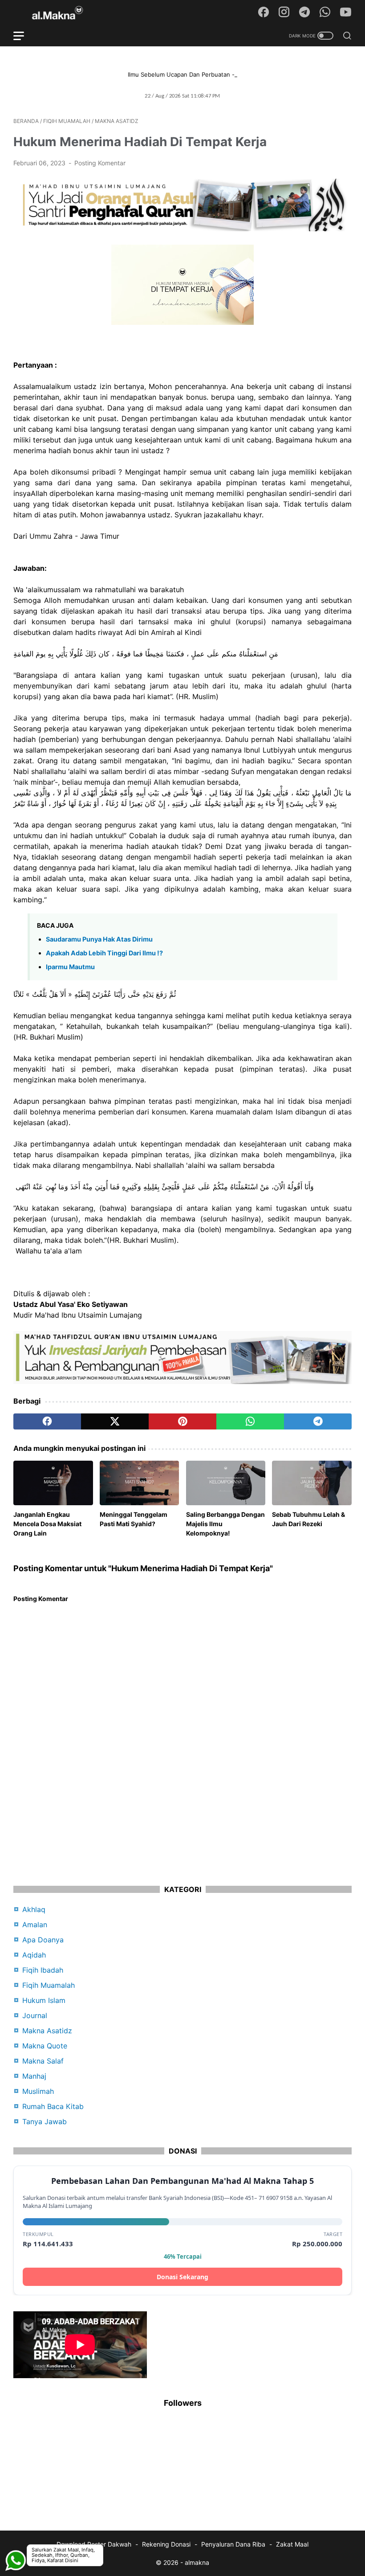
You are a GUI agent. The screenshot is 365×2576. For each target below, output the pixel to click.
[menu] (24, 36)
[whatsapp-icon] (325, 12)
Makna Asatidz (47, 2031)
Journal (35, 2015)
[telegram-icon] (304, 12)
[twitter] (115, 1421)
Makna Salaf (43, 2061)
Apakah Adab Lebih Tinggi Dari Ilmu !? (104, 953)
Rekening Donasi (166, 2544)
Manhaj (34, 2076)
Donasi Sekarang (182, 2277)
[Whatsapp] (16, 2538)
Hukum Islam (44, 2000)
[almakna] (63, 13)
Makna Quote (45, 2046)
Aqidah (34, 1955)
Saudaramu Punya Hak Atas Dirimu (99, 939)
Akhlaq (34, 1909)
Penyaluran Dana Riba (233, 2544)
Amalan (35, 1925)
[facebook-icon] (264, 12)
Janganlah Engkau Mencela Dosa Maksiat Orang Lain (47, 1524)
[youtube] (345, 12)
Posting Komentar (100, 163)
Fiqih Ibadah (43, 1970)
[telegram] (318, 1421)
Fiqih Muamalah (49, 1985)
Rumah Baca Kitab (53, 2106)
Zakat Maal (292, 2544)
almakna (197, 2562)
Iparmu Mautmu (70, 967)
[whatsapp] (250, 1421)
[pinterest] (182, 1421)
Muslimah (38, 2091)
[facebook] (47, 1421)
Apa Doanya (43, 1940)
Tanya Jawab (45, 2121)
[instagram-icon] (284, 12)
